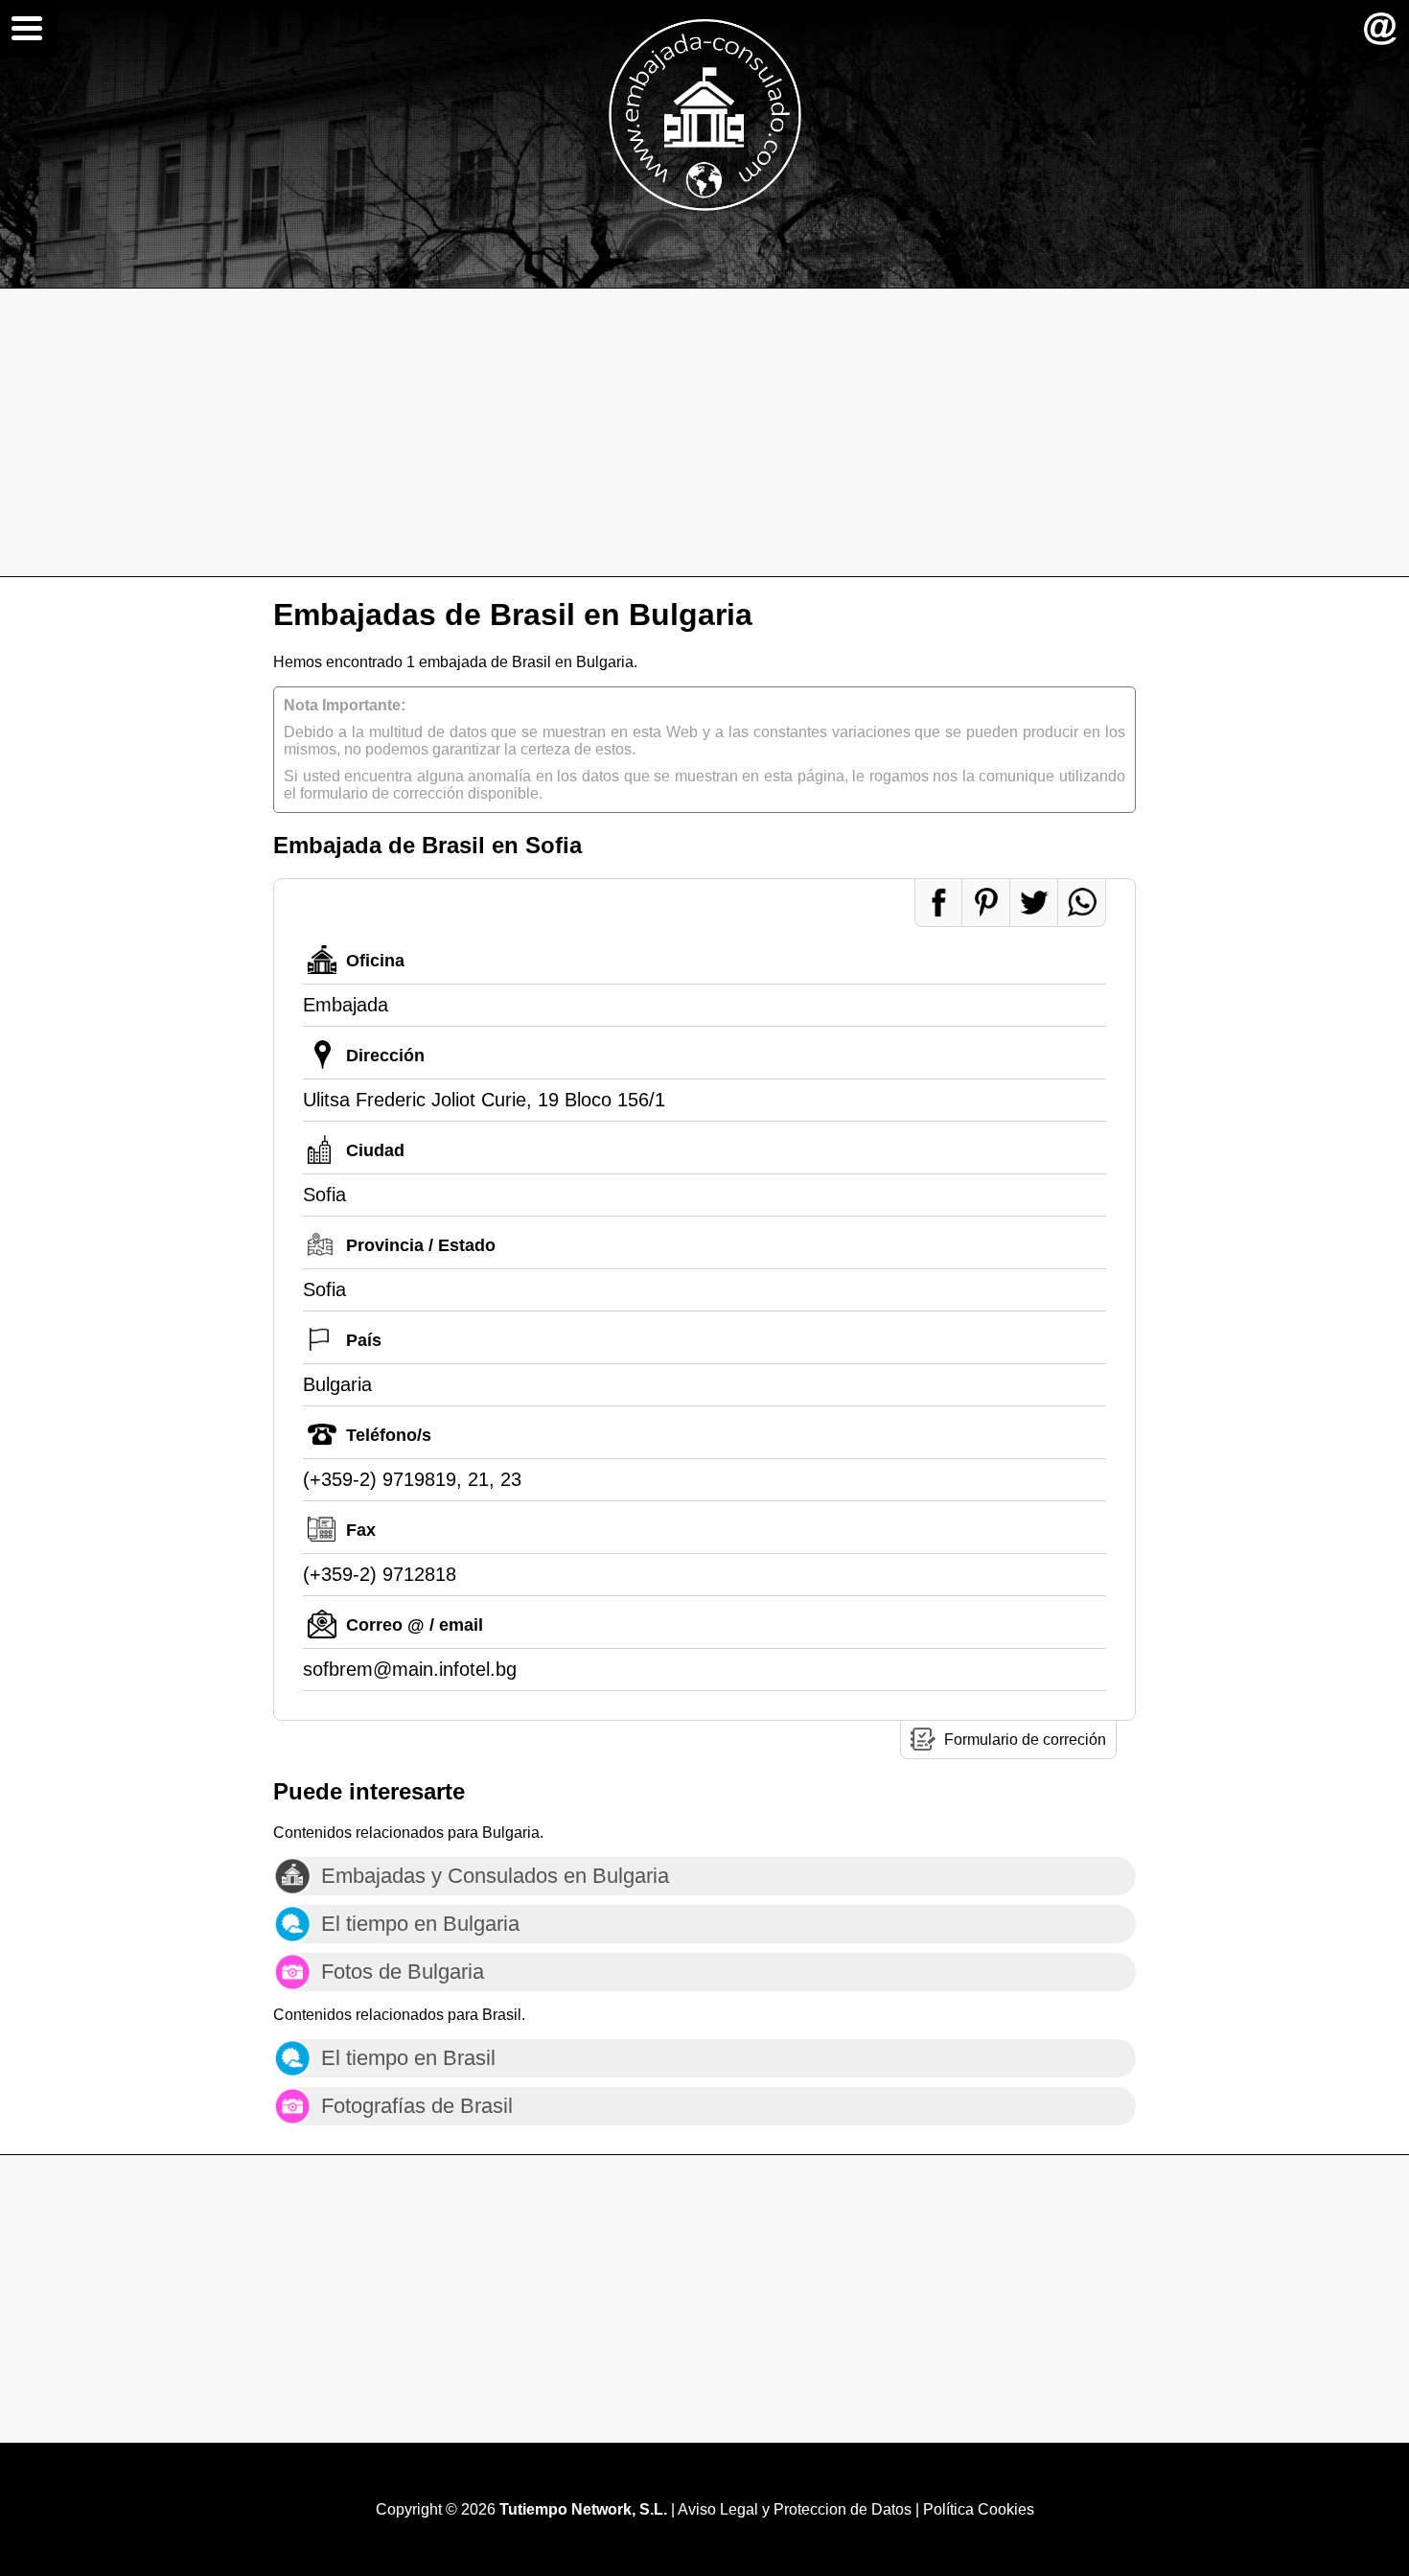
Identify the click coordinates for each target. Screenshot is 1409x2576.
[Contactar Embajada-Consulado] (1380, 29)
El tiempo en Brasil (408, 2058)
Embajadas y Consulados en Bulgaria (495, 1876)
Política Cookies (979, 2509)
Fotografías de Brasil (417, 2106)
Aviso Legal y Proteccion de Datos (795, 2509)
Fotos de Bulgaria (403, 1972)
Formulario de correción (1025, 1740)
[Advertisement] (704, 432)
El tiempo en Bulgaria (420, 1924)
